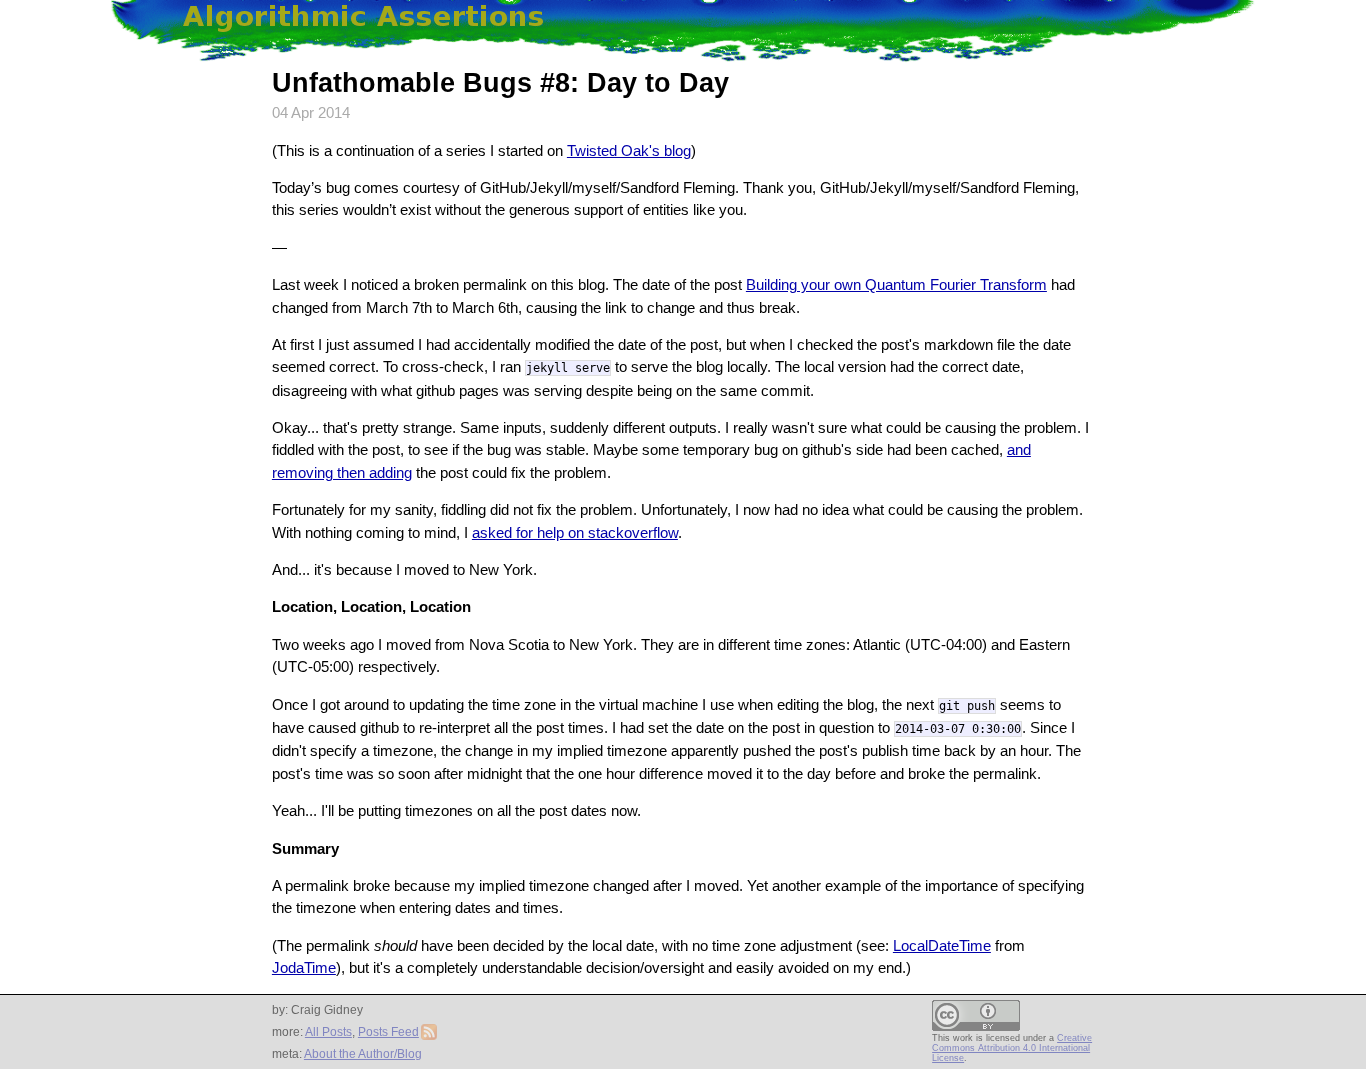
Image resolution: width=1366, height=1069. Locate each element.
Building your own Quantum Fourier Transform (896, 284)
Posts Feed (388, 1032)
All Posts (328, 1032)
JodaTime (304, 967)
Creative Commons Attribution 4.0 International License (1012, 1048)
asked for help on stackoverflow (575, 532)
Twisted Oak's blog (629, 150)
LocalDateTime (942, 945)
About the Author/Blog (363, 1054)
